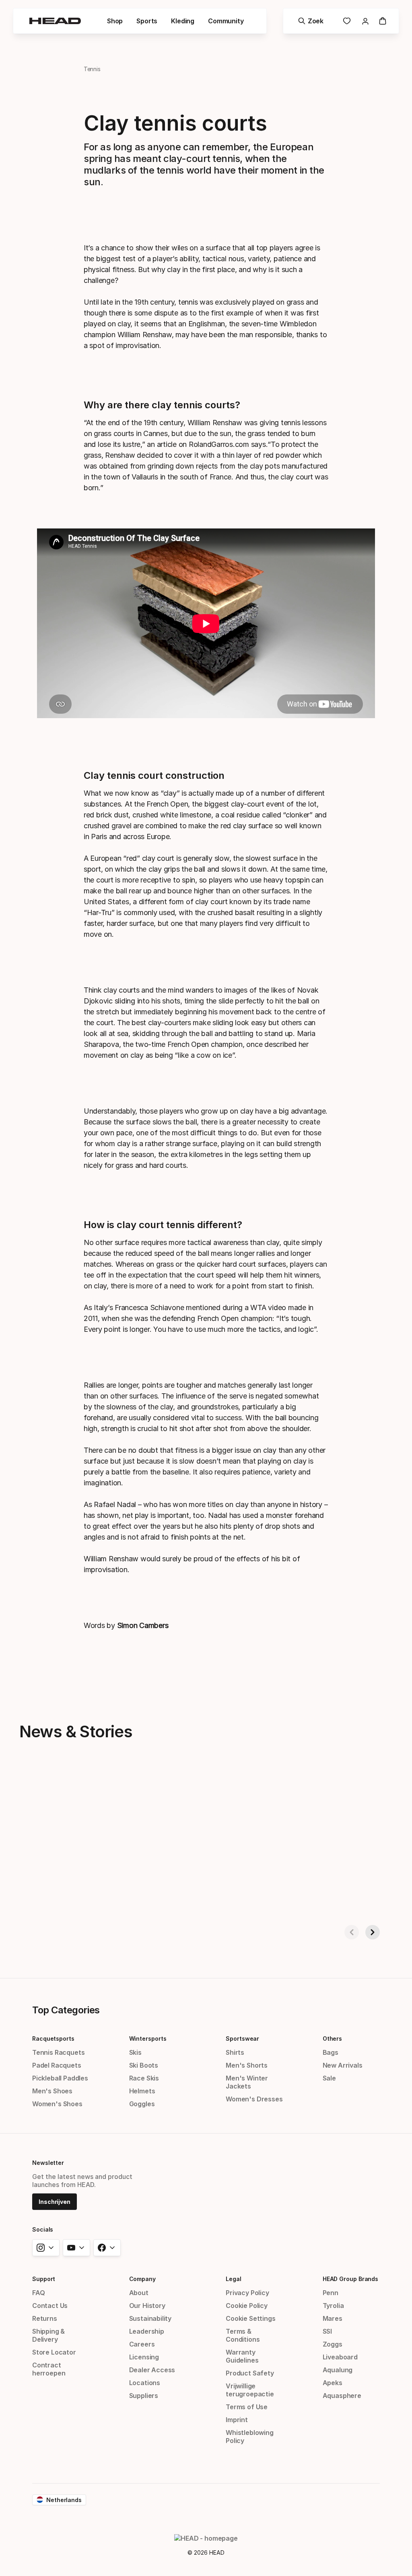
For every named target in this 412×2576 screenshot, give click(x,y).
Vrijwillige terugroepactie (250, 2390)
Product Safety (250, 2373)
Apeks (333, 2383)
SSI (327, 2331)
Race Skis (144, 2078)
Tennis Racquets (58, 2052)
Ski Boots (144, 2065)
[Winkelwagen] (383, 21)
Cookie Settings (250, 2318)
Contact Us (50, 2306)
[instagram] (46, 2248)
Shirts (235, 2052)
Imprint (237, 2420)
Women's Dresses (254, 2099)
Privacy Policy (247, 2293)
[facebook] (107, 2248)
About (139, 2293)
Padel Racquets (57, 2065)
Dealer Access (152, 2370)
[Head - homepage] (55, 21)
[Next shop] (373, 1932)
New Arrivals (343, 2065)
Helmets (142, 2091)
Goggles (142, 2104)
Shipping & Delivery (48, 2335)
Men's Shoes (52, 2091)
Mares (333, 2318)
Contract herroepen (49, 2369)
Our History (147, 2306)
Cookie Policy (247, 2306)
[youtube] (76, 2248)
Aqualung (338, 2370)
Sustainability (150, 2318)
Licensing (144, 2357)
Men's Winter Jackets (247, 2082)
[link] (347, 21)
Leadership (147, 2331)
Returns (45, 2318)
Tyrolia (333, 2306)
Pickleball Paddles (60, 2078)
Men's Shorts (247, 2065)
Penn (331, 2293)
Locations (145, 2383)
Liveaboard (340, 2357)
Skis (135, 2052)
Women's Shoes (57, 2104)
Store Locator (54, 2352)
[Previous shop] (352, 1932)
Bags (331, 2052)
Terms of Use (247, 2407)
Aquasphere (342, 2396)
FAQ (38, 2293)
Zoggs (333, 2344)
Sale (329, 2078)
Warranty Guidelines (242, 2356)
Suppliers (144, 2396)
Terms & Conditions (243, 2335)
